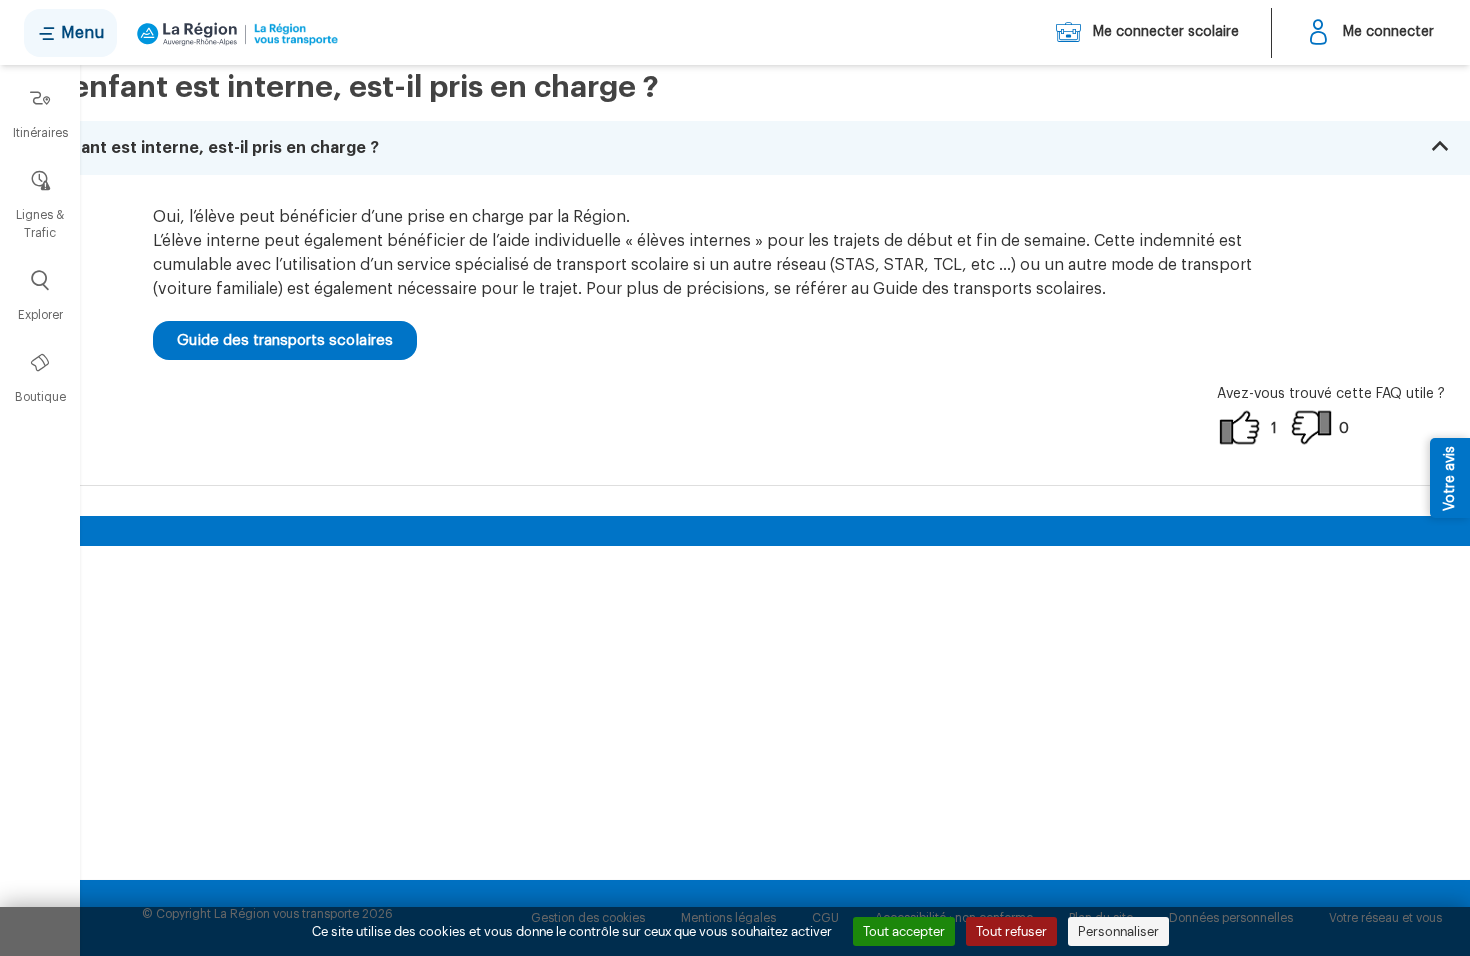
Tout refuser (1011, 931)
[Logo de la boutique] (233, 33)
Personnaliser (1118, 931)
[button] (735, 148)
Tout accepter (904, 931)
